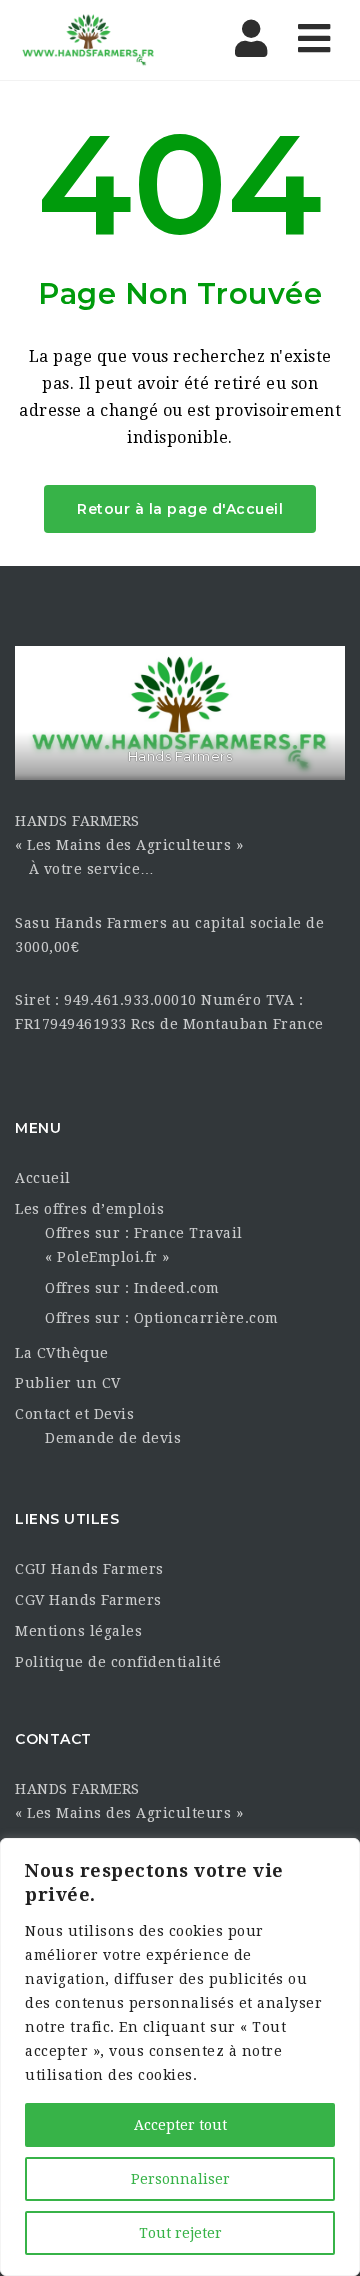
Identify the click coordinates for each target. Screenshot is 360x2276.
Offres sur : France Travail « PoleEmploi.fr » (144, 1245)
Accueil (43, 1178)
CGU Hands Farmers (89, 1569)
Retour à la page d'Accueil (180, 509)
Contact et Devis (74, 1414)
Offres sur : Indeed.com (132, 1288)
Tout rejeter (180, 2233)
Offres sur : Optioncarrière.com (162, 1318)
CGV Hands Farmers (88, 1600)
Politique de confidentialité (118, 1662)
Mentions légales (78, 1631)
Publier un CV (68, 1383)
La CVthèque (62, 1353)
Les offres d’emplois (89, 1209)
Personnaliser (180, 2179)
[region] (180, 2057)
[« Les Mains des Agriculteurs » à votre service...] (100, 40)
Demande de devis (113, 1438)
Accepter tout (180, 2125)
